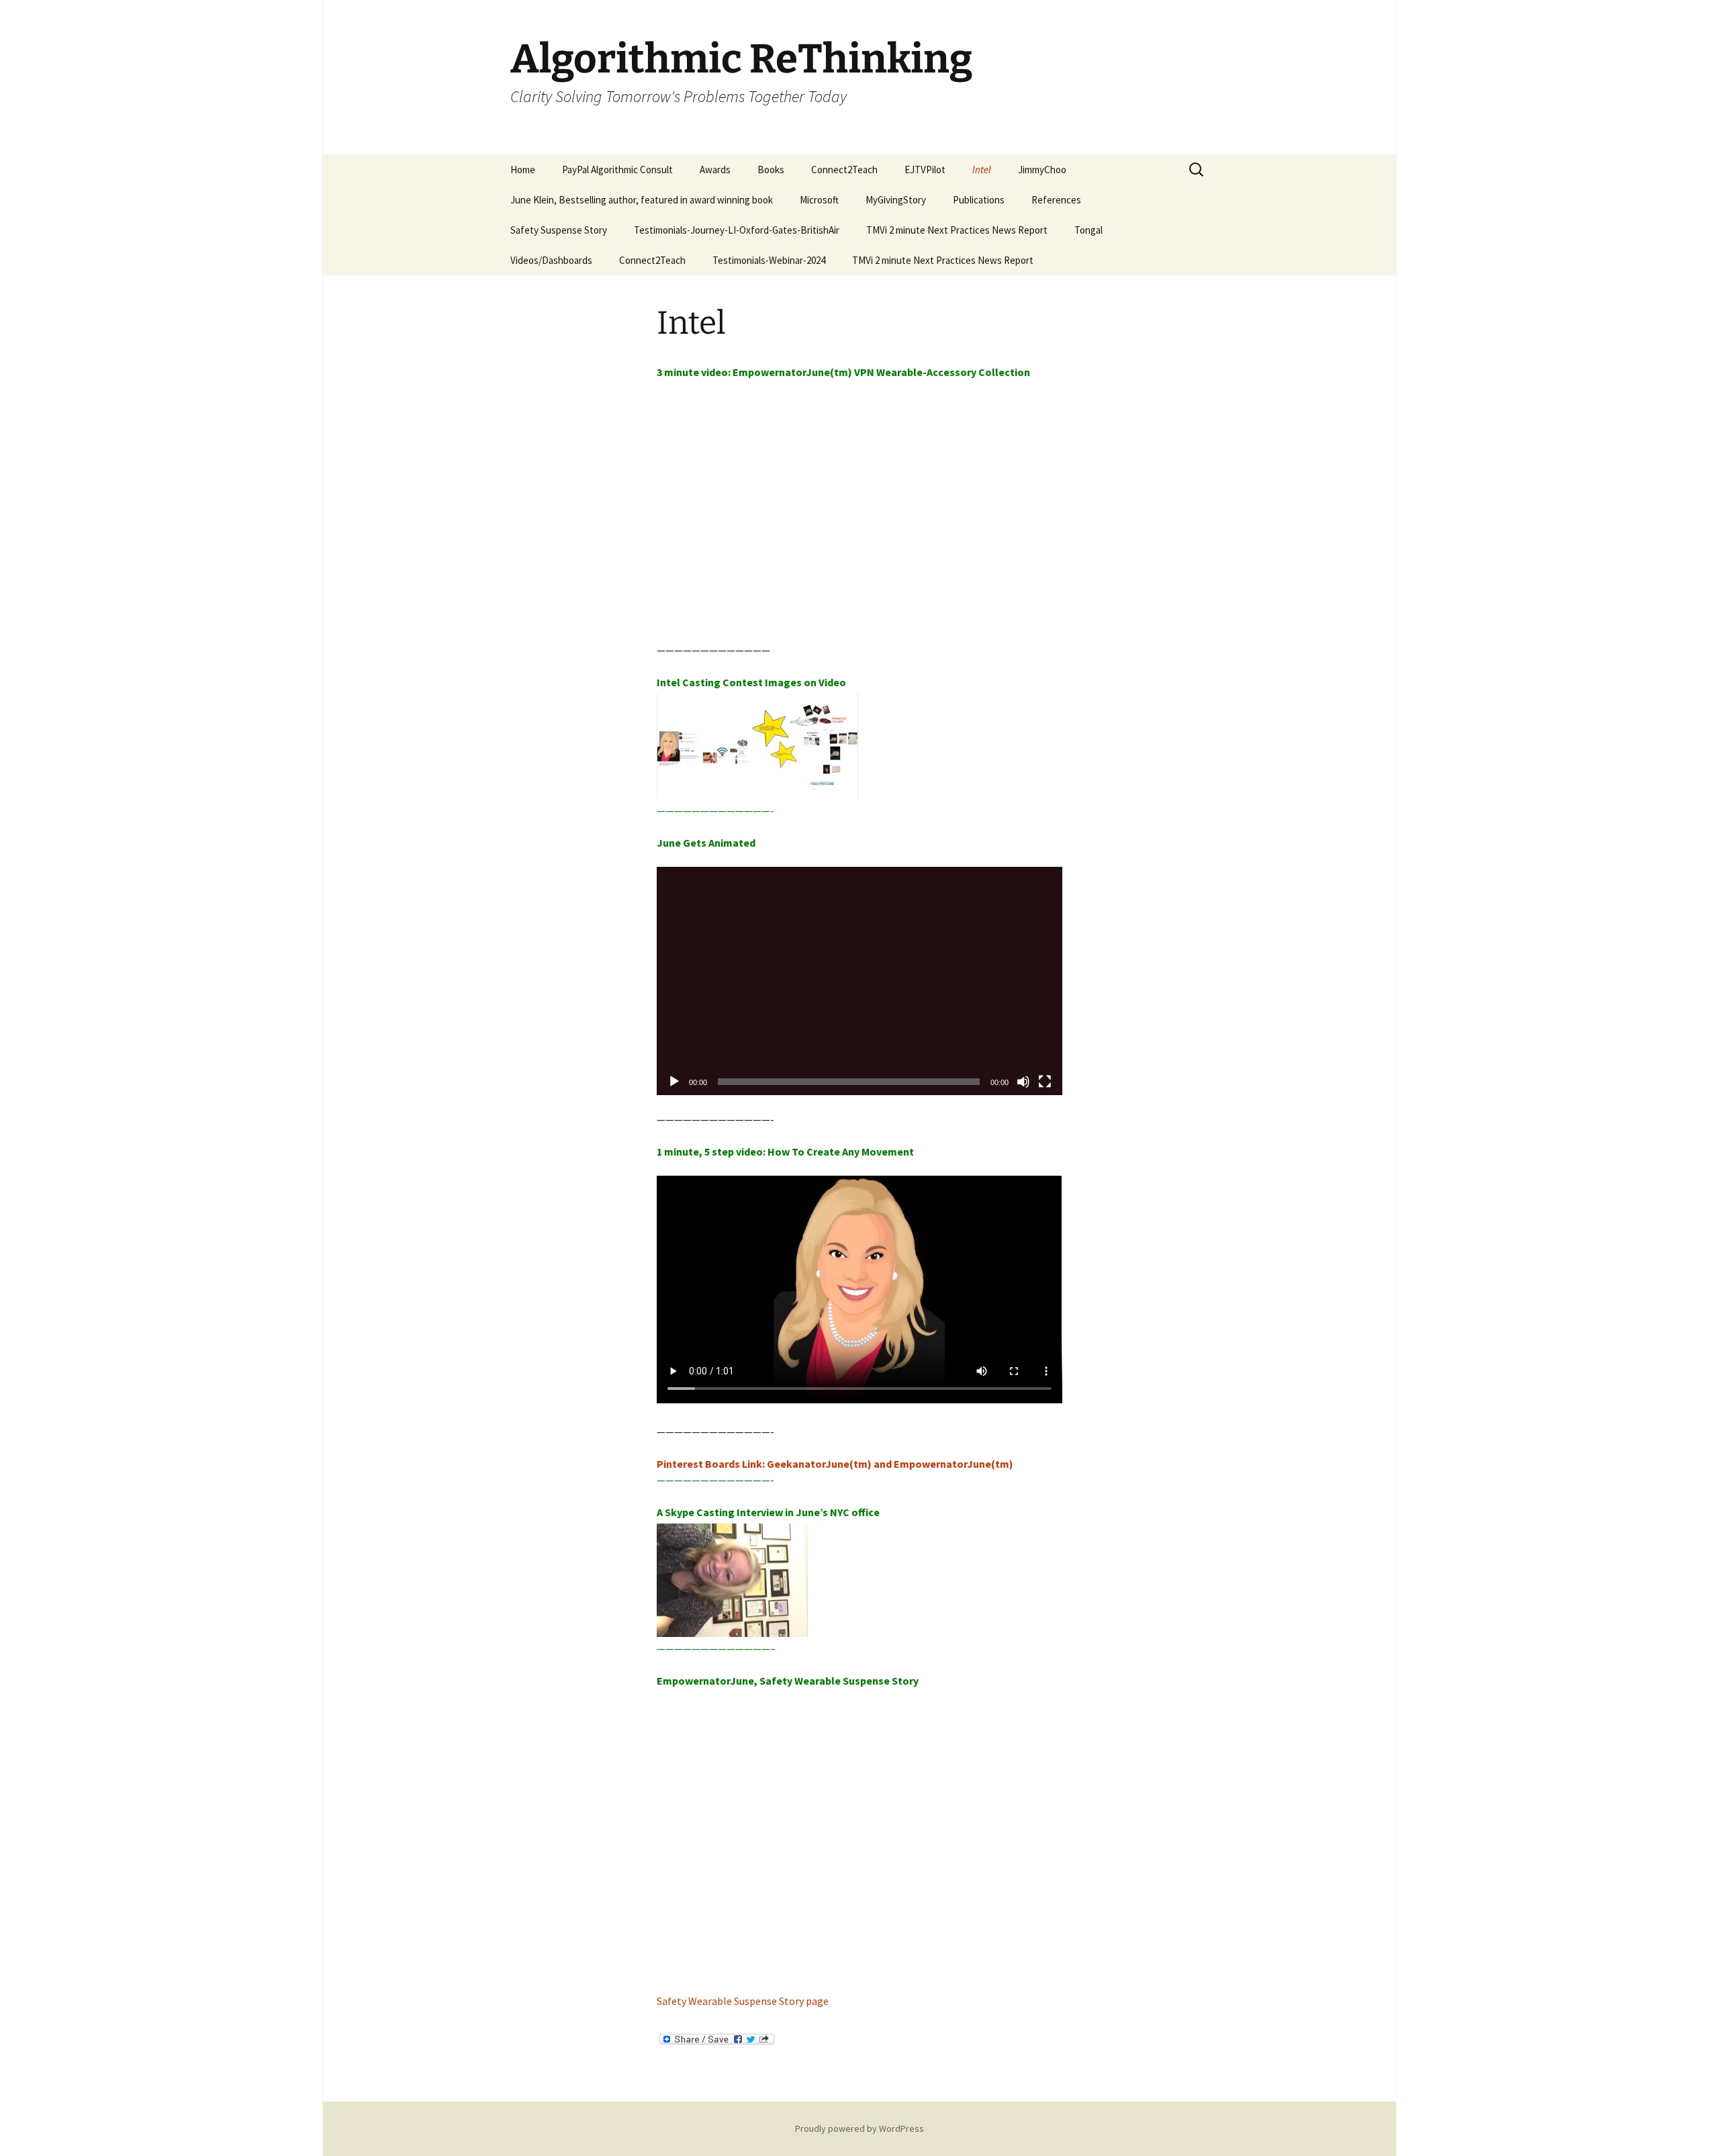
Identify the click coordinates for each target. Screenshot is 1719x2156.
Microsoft (819, 200)
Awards (715, 170)
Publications (979, 200)
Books (771, 170)
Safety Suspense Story (559, 230)
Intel (982, 170)
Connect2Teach (844, 170)
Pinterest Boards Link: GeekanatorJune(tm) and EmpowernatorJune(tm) (835, 1464)
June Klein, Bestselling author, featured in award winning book (642, 200)
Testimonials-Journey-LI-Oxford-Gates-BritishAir (737, 230)
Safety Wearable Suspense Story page (743, 2001)
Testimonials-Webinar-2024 (769, 260)
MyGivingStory (896, 200)
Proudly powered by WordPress (859, 2128)
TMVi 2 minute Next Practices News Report (957, 230)
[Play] (674, 1082)
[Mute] (1023, 1082)
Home (523, 170)
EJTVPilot (925, 170)
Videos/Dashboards (551, 260)
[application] (859, 981)
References (1056, 200)
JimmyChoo (1042, 170)
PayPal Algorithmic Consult (617, 170)
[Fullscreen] (1045, 1082)
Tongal (1088, 230)
